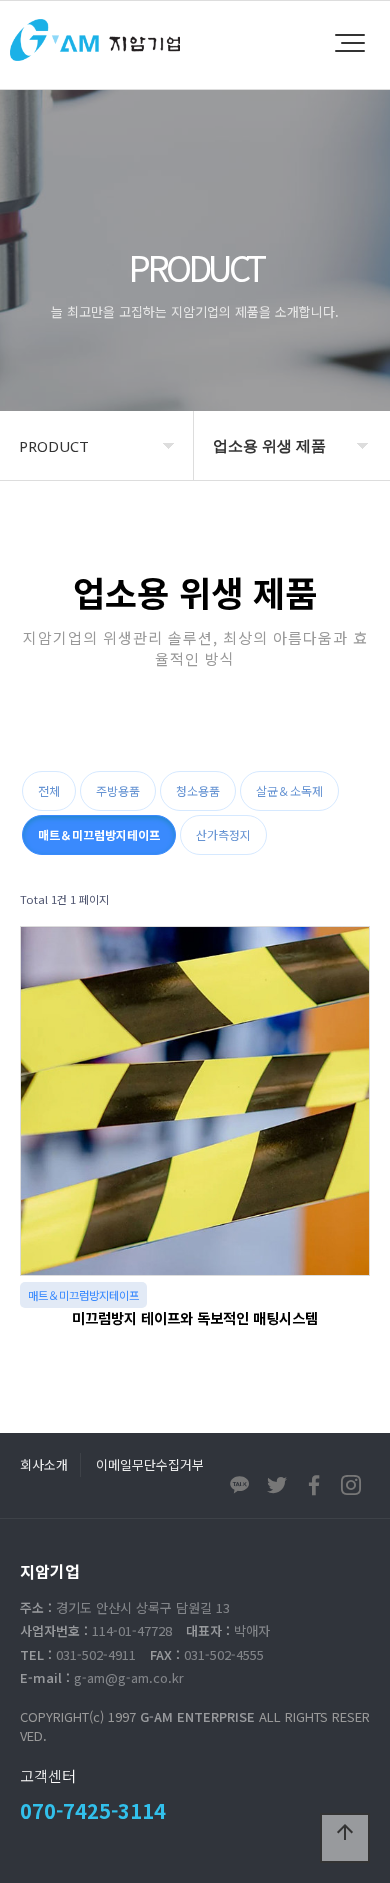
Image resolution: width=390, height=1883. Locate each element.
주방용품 (118, 790)
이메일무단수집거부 (150, 1464)
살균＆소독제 (289, 790)
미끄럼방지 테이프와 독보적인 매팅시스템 (195, 1317)
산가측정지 (223, 834)
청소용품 (198, 790)
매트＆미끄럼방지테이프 (99, 834)
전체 (49, 790)
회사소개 (44, 1464)
